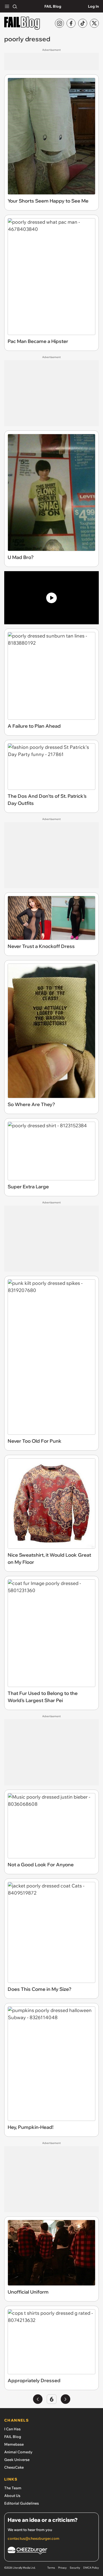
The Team (13, 2488)
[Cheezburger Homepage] (51, 2551)
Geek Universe (17, 2460)
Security (75, 2568)
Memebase (14, 2444)
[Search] (15, 6)
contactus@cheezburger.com (34, 2538)
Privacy (62, 2568)
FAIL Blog (53, 6)
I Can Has (12, 2429)
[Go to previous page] (38, 2399)
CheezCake (14, 2467)
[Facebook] (71, 23)
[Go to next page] (65, 2399)
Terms (51, 2568)
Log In (93, 6)
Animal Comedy (18, 2452)
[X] (94, 23)
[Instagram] (59, 23)
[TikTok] (83, 23)
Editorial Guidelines (22, 2503)
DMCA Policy (91, 2568)
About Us (12, 2496)
